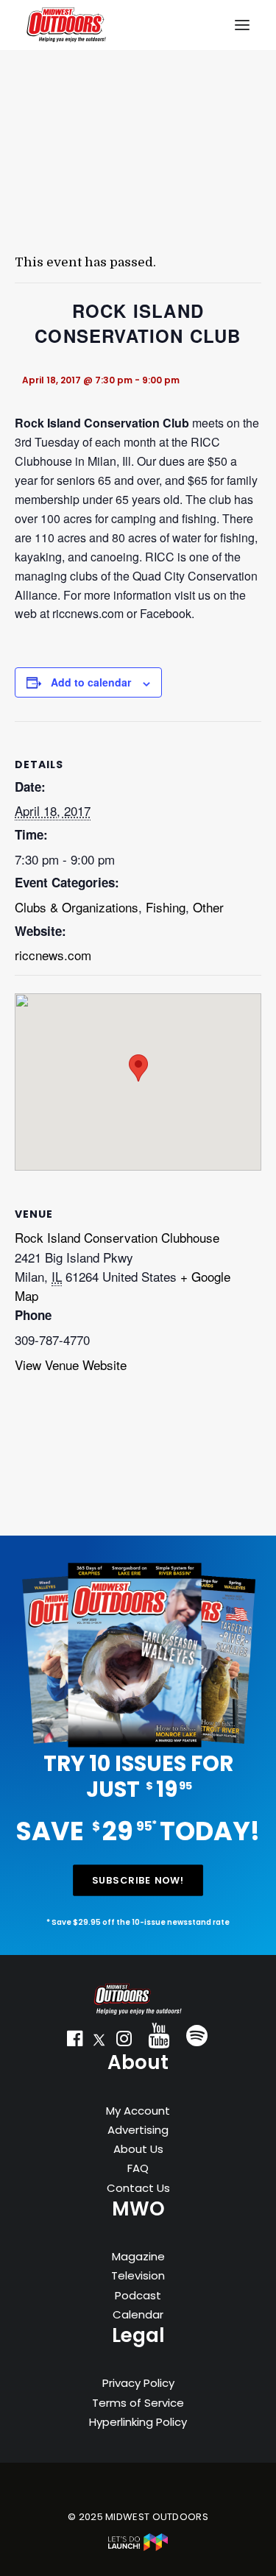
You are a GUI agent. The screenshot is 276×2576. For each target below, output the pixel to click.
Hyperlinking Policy (138, 2422)
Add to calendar (91, 682)
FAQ (138, 2168)
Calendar (138, 2314)
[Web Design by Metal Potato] (138, 2548)
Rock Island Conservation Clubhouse (117, 1237)
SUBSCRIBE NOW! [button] (138, 1880)
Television (138, 2275)
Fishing (166, 907)
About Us (138, 2149)
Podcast (138, 2295)
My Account (138, 2111)
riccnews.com (53, 955)
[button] (74, 2042)
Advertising (138, 2130)
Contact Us (138, 2188)
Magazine (138, 2256)
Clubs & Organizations (77, 907)
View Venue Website (71, 1365)
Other (208, 907)
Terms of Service (138, 2403)
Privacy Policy (138, 2383)
